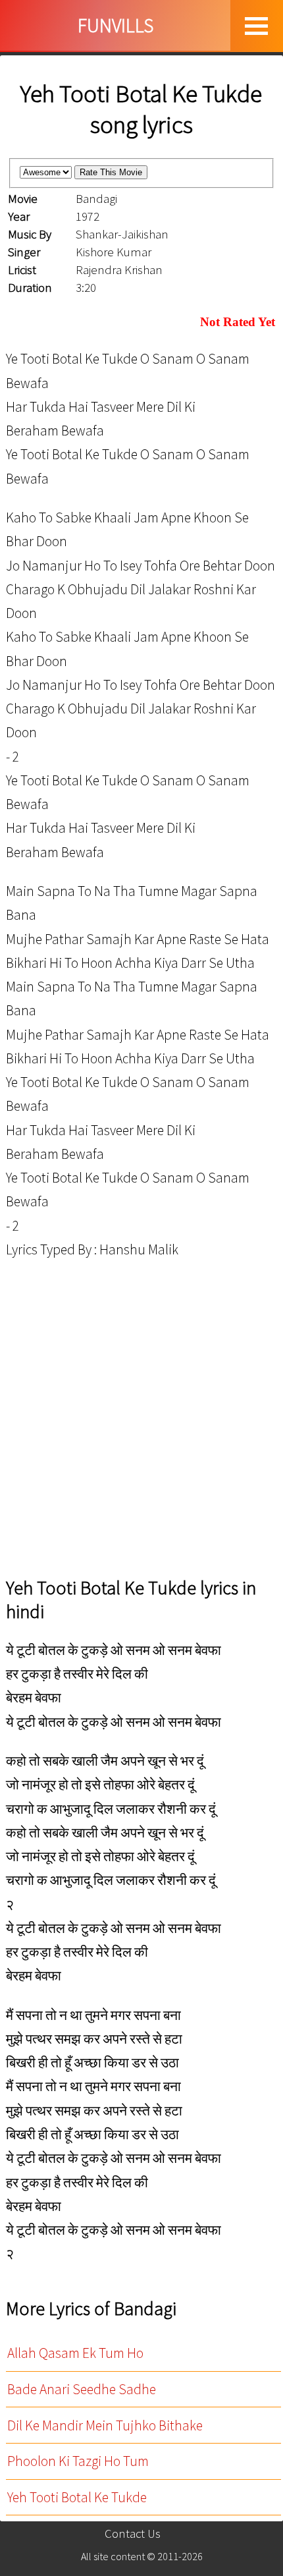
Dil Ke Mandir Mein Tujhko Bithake (105, 2425)
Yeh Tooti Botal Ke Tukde (77, 2497)
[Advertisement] (141, 1418)
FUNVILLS (116, 25)
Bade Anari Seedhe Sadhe (82, 2389)
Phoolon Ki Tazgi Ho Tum (78, 2461)
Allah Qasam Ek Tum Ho (75, 2353)
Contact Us (133, 2534)
